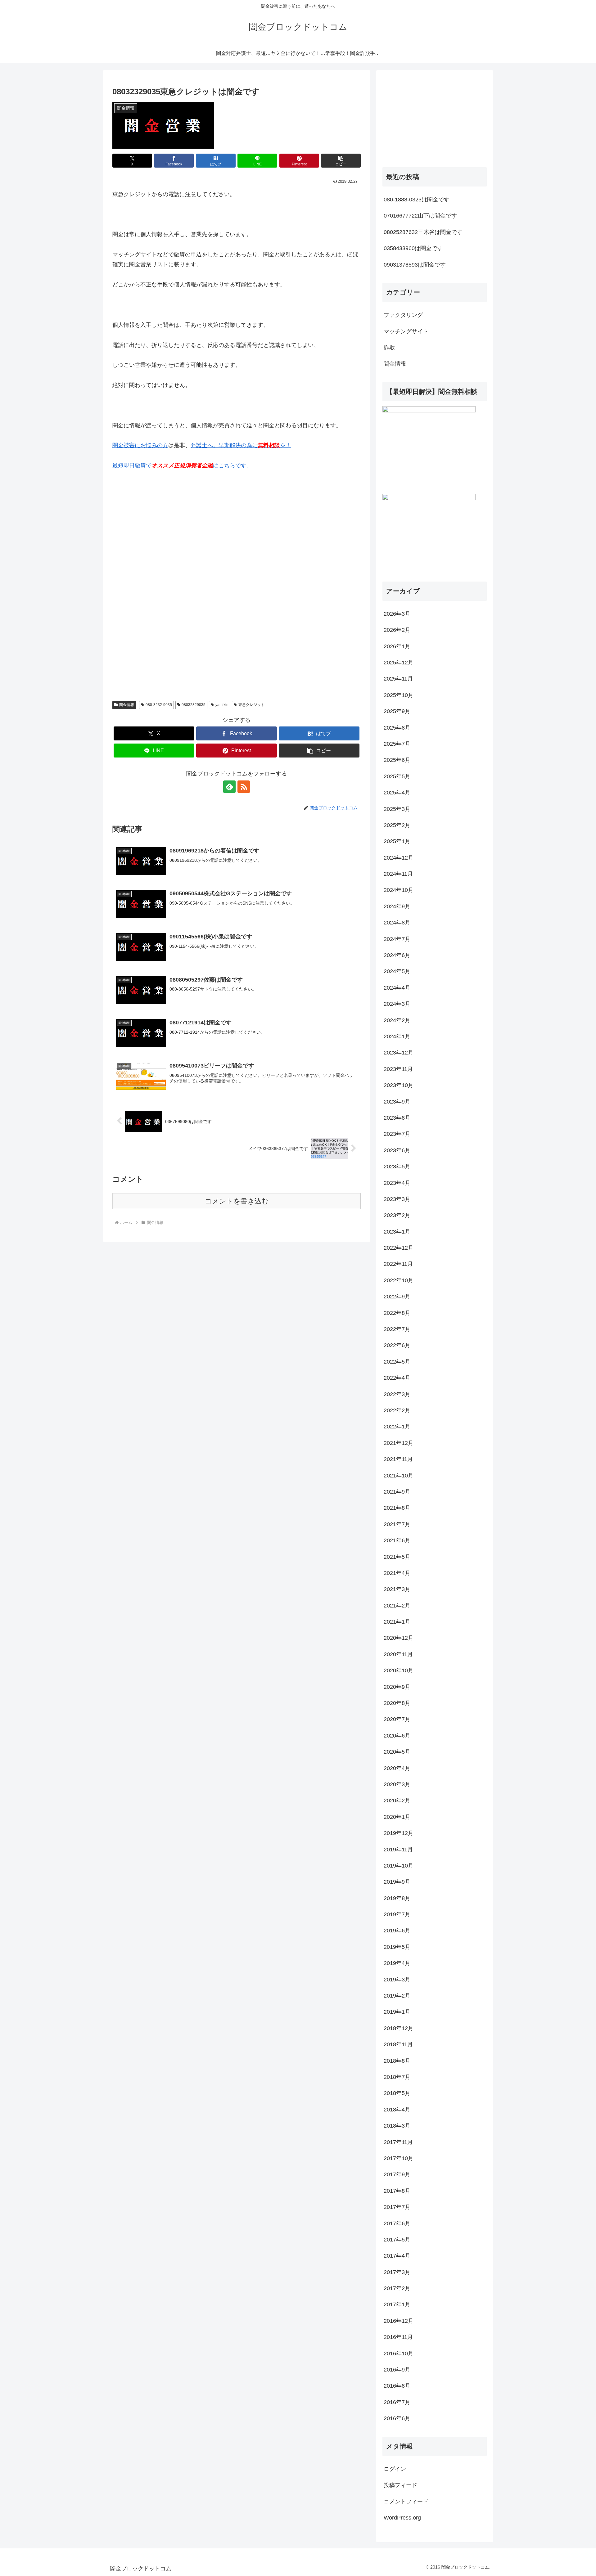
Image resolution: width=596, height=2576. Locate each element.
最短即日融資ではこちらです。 (182, 465)
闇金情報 (127, 705)
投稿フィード (400, 2485)
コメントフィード (406, 2502)
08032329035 (194, 705)
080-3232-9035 (159, 705)
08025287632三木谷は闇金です (423, 232)
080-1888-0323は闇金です (417, 200)
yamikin (222, 705)
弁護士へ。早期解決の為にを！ (241, 445)
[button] (341, 161)
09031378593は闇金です (415, 265)
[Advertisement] (159, 540)
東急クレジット (251, 705)
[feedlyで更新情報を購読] (229, 787)
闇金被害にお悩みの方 (140, 445)
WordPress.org (402, 2518)
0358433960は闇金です (413, 248)
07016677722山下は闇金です (420, 216)
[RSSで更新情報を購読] (244, 787)
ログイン (395, 2469)
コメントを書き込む (237, 1201)
